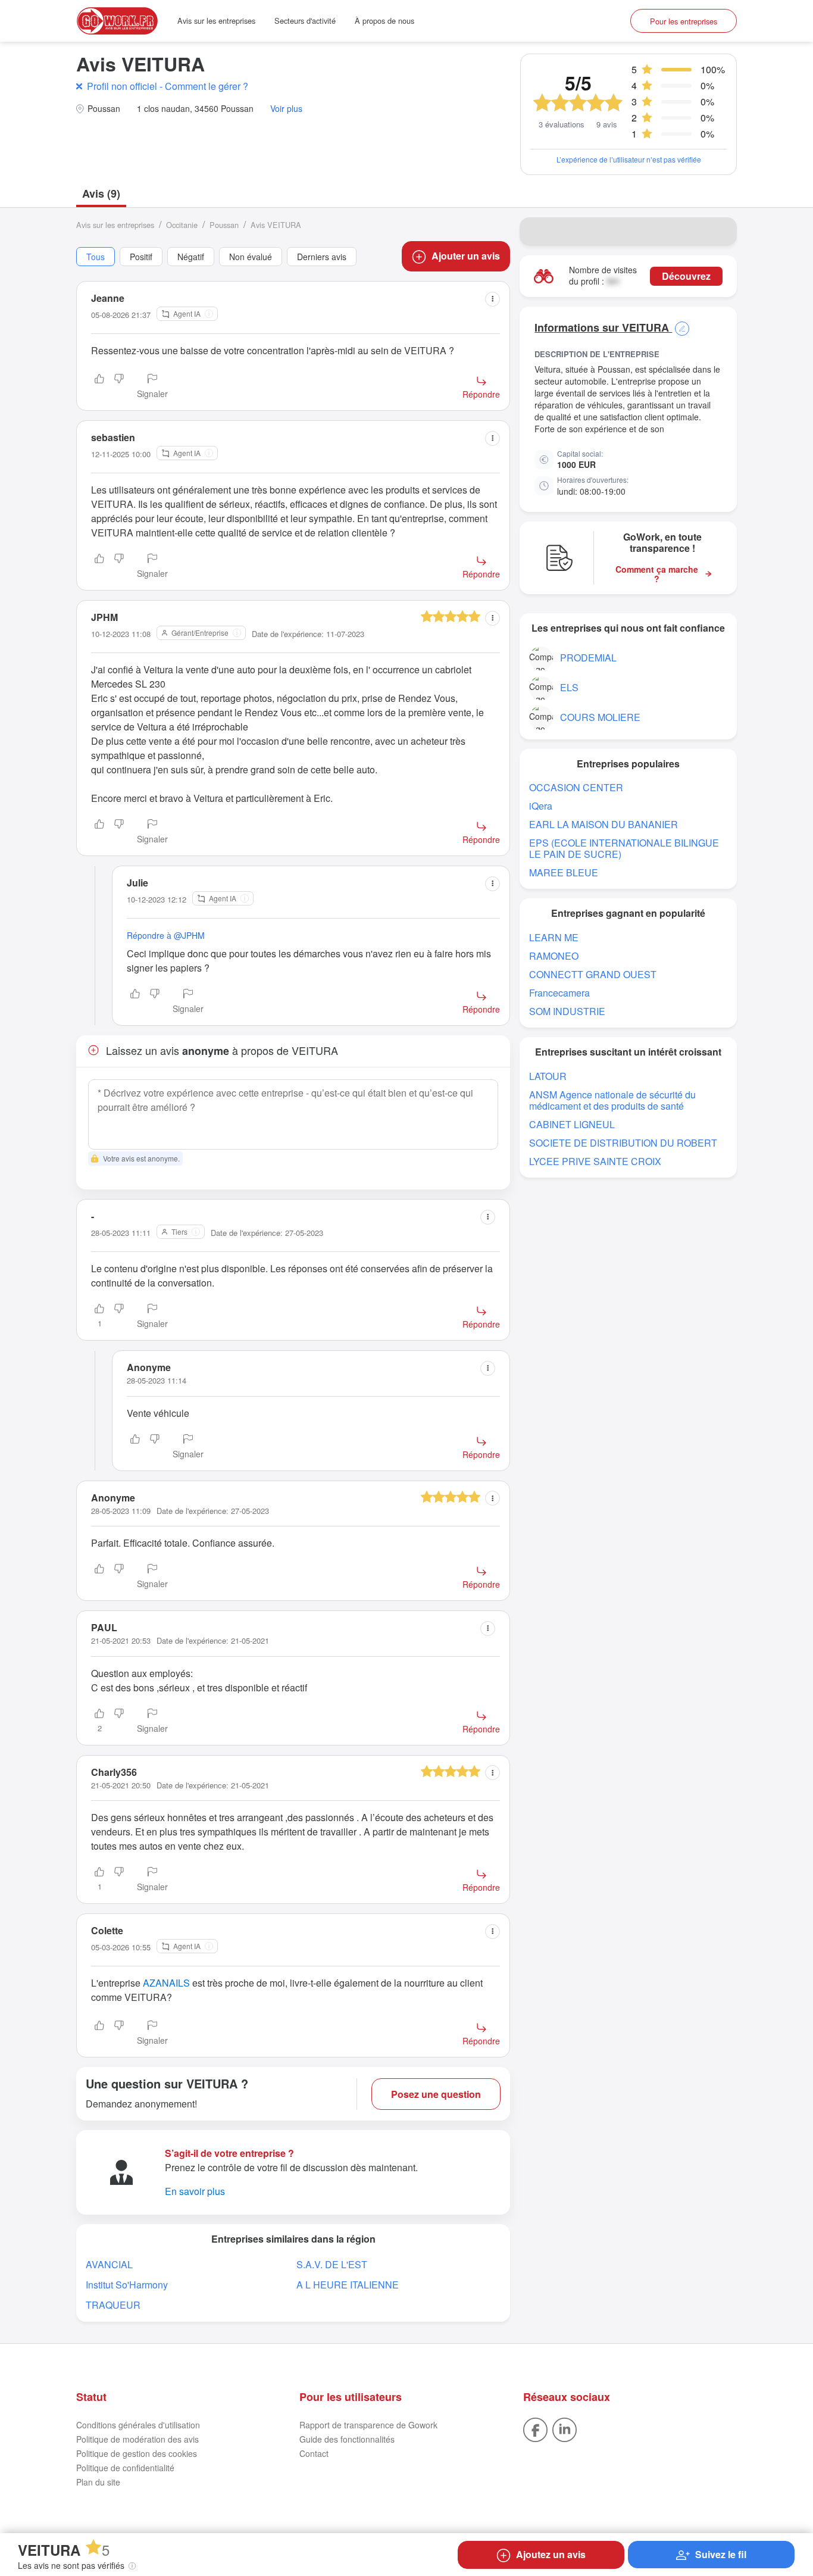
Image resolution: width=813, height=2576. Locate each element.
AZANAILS (166, 1983)
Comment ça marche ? (657, 574)
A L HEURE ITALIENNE (348, 2285)
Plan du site (98, 2482)
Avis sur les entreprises (216, 21)
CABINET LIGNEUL (572, 1124)
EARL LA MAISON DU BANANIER (604, 824)
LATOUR (548, 1076)
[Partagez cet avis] (493, 299)
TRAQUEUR (113, 2305)
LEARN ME (554, 937)
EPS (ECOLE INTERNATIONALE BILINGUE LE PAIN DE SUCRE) (624, 848)
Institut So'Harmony (127, 2285)
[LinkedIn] (565, 2428)
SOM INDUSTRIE (567, 1011)
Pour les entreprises (684, 21)
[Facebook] (535, 2428)
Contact (314, 2453)
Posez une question (436, 2094)
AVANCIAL (109, 2264)
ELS (569, 687)
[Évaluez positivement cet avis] (99, 387)
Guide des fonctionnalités (347, 2439)
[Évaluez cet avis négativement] (119, 387)
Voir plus (286, 109)
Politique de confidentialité (125, 2468)
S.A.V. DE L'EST (332, 2264)
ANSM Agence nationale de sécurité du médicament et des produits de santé (612, 1100)
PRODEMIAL (588, 658)
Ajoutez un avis (551, 2554)
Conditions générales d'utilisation (138, 2425)
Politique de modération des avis (137, 2439)
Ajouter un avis (466, 256)
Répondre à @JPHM (166, 935)
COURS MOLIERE (600, 717)
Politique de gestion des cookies (137, 2453)
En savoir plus (195, 2191)
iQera (541, 806)
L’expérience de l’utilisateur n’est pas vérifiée (629, 159)
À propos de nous (384, 21)
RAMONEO (554, 956)
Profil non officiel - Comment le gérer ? (168, 86)
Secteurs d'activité (305, 21)
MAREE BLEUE (564, 872)
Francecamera (559, 993)
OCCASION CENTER (576, 787)
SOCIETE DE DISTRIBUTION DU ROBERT (623, 1143)
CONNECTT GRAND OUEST (593, 974)
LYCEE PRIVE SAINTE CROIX (595, 1161)
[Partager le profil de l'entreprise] (720, 232)
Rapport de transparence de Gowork (368, 2425)
